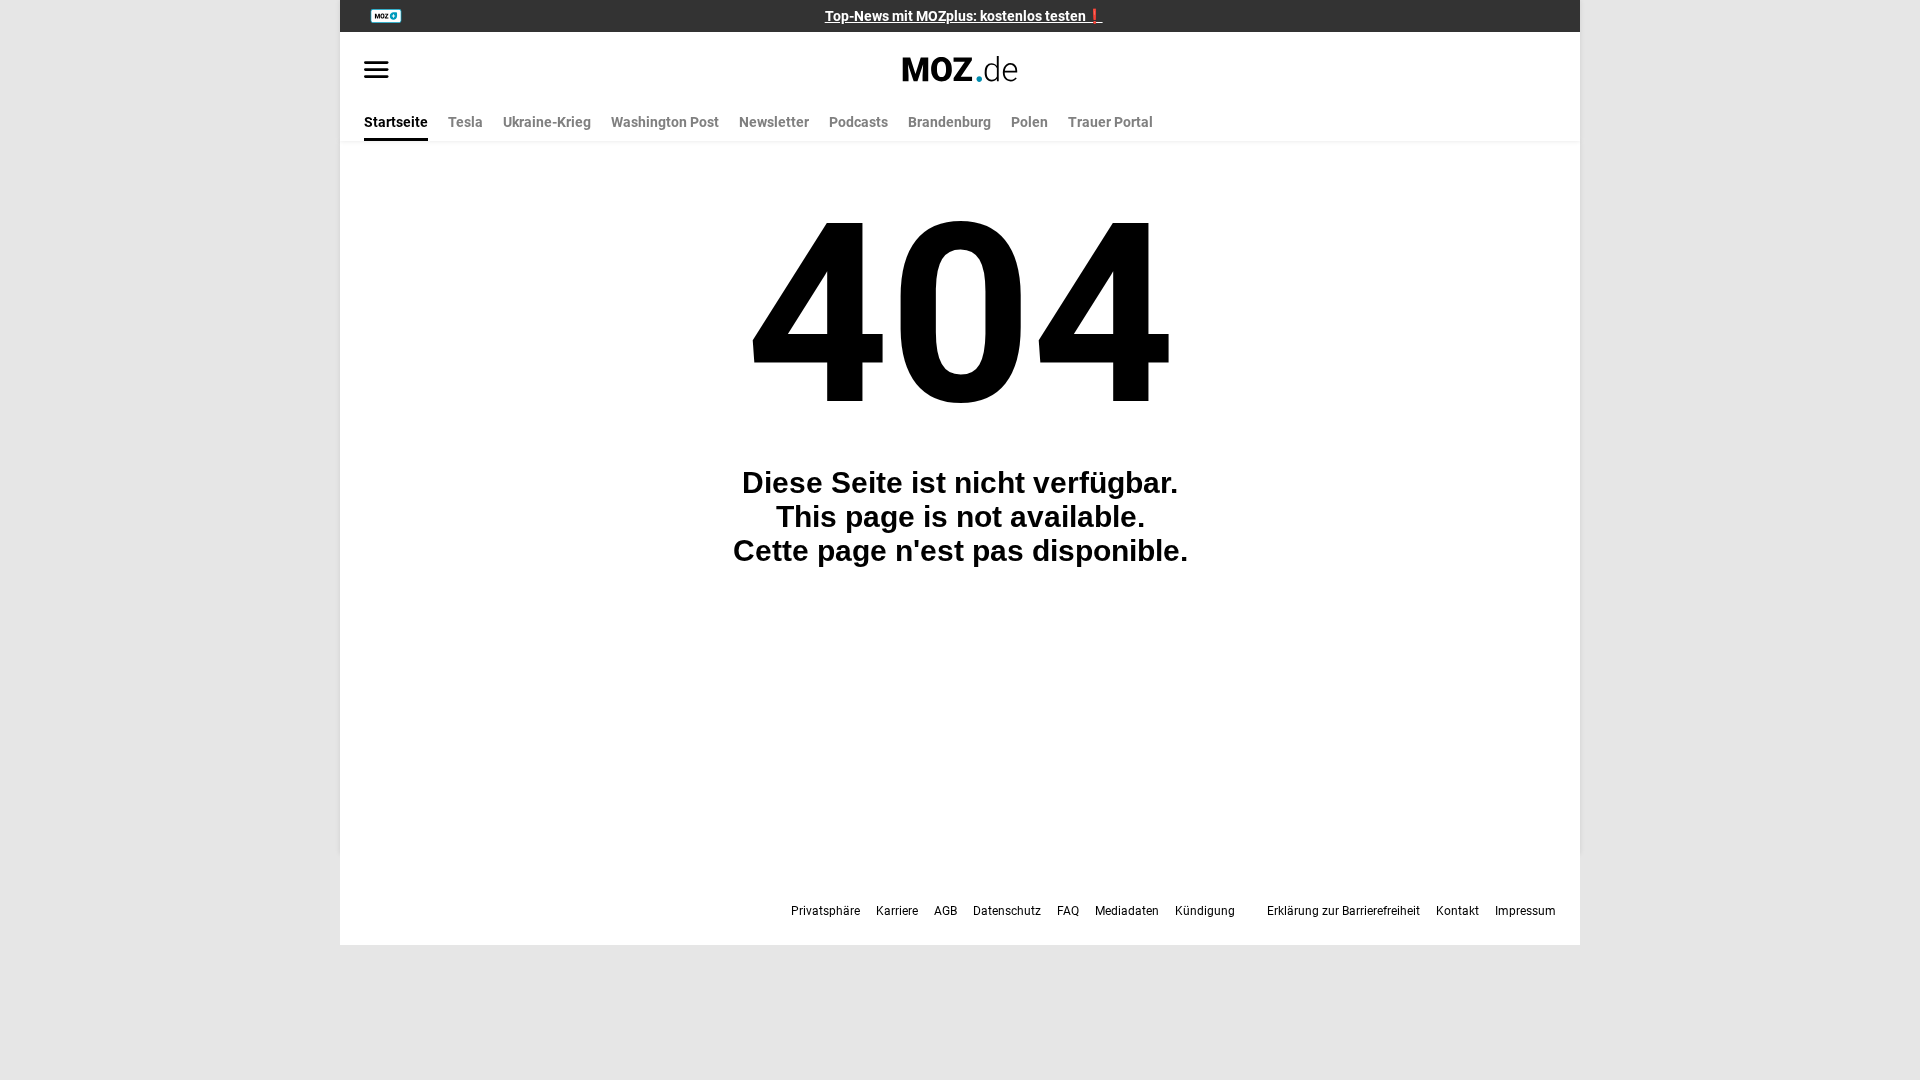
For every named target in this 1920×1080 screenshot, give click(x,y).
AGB (945, 911)
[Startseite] (960, 69)
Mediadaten (1127, 911)
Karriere (897, 911)
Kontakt (1457, 911)
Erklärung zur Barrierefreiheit (1343, 911)
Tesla (465, 122)
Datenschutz (1007, 911)
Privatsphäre (825, 911)
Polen (1029, 122)
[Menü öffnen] (376, 71)
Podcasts (858, 122)
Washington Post (665, 122)
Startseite (396, 122)
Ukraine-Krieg (547, 122)
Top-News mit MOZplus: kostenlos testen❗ (964, 16)
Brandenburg (949, 122)
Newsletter (774, 122)
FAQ (1068, 911)
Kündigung (1205, 911)
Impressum (1525, 911)
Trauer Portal (1110, 122)
